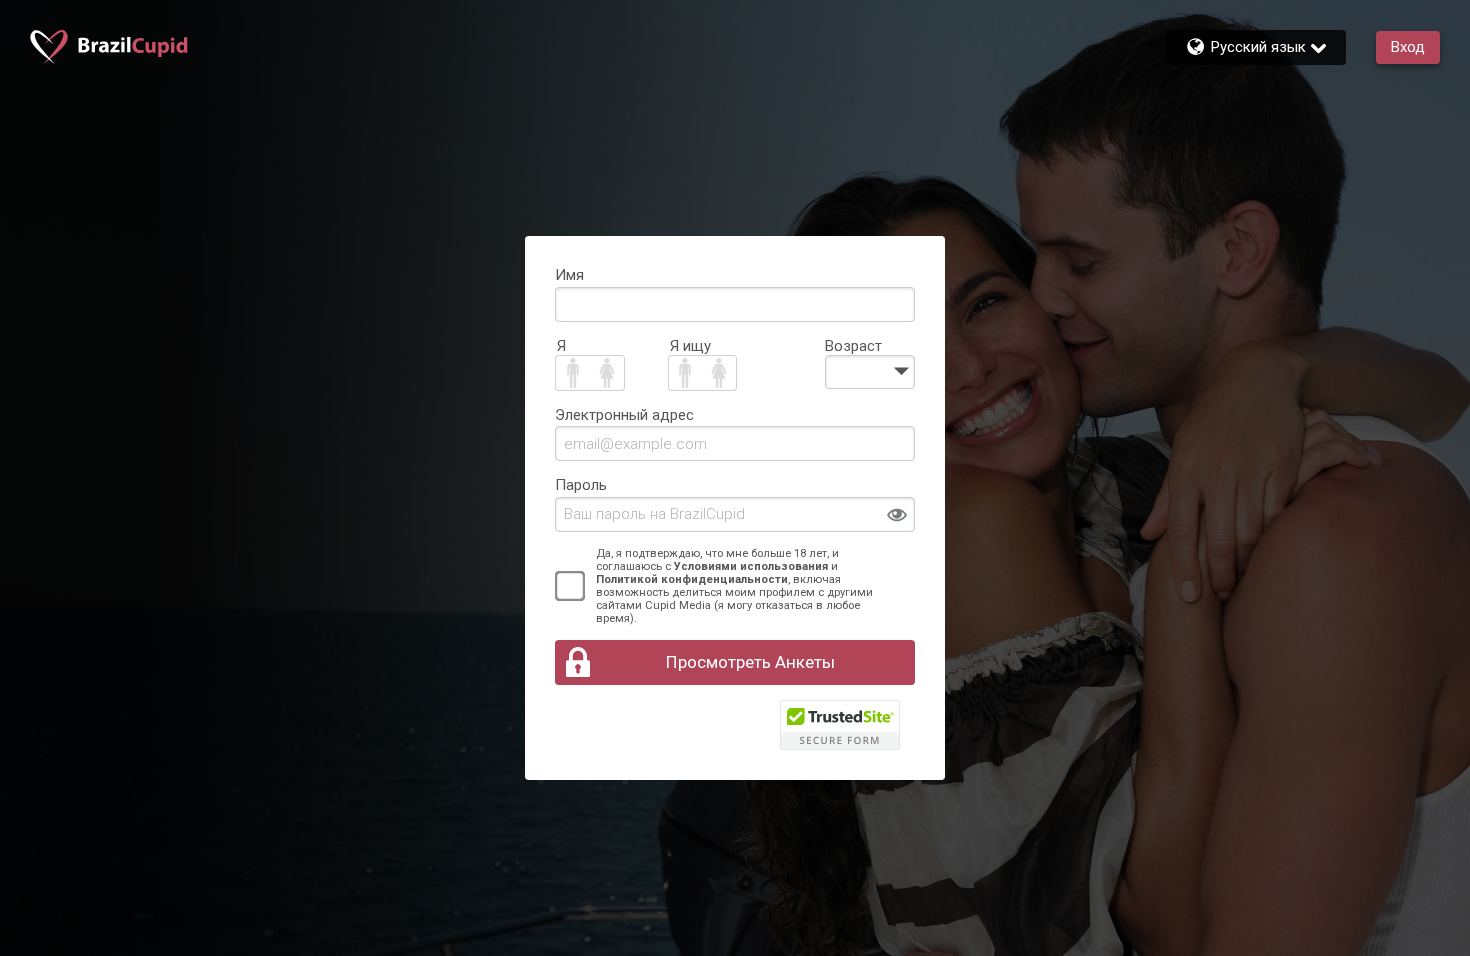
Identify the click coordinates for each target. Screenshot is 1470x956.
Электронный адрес (624, 415)
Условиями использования (751, 566)
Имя (569, 275)
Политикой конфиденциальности (692, 579)
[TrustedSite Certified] (840, 725)
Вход (1408, 47)
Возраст (853, 346)
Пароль (581, 485)
